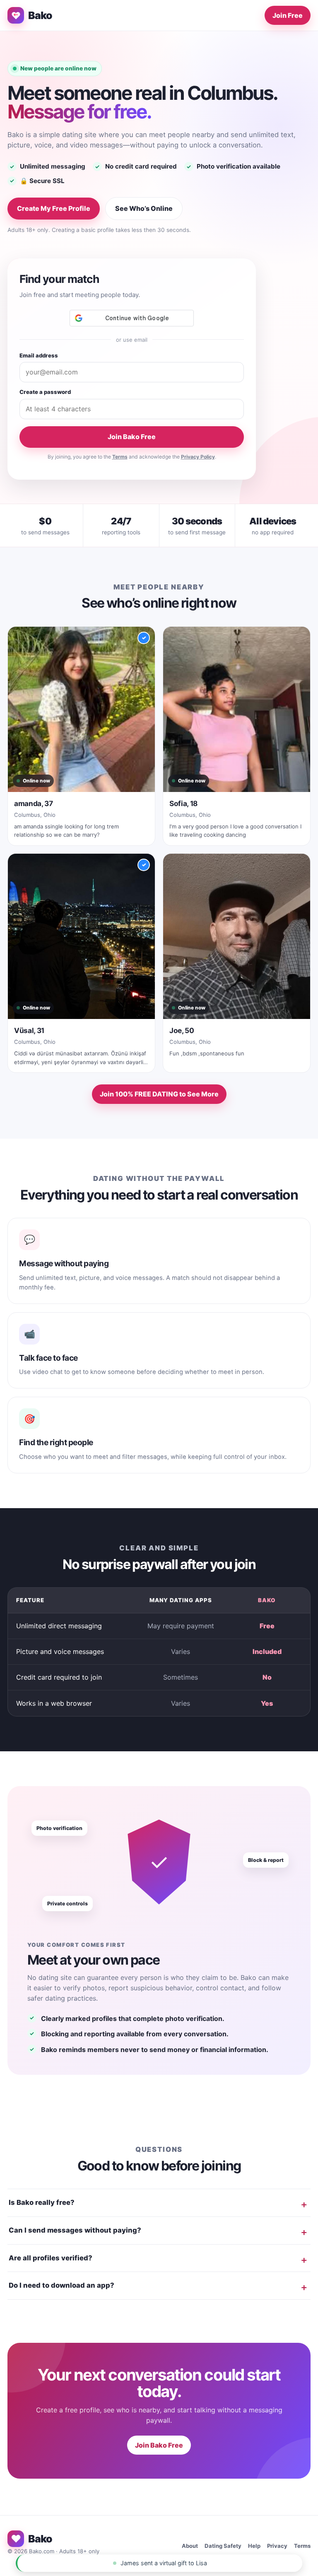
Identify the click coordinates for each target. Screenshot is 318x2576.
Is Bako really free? (42, 2202)
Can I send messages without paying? (75, 2230)
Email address (39, 355)
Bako (40, 15)
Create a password (45, 392)
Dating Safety (223, 2546)
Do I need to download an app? (61, 2285)
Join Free (288, 15)
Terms (120, 457)
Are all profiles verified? (51, 2258)
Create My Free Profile (54, 208)
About (190, 2546)
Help (254, 2546)
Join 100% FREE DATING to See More (159, 1094)
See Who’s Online (144, 208)
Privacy (277, 2546)
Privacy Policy (198, 457)
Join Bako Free (132, 437)
